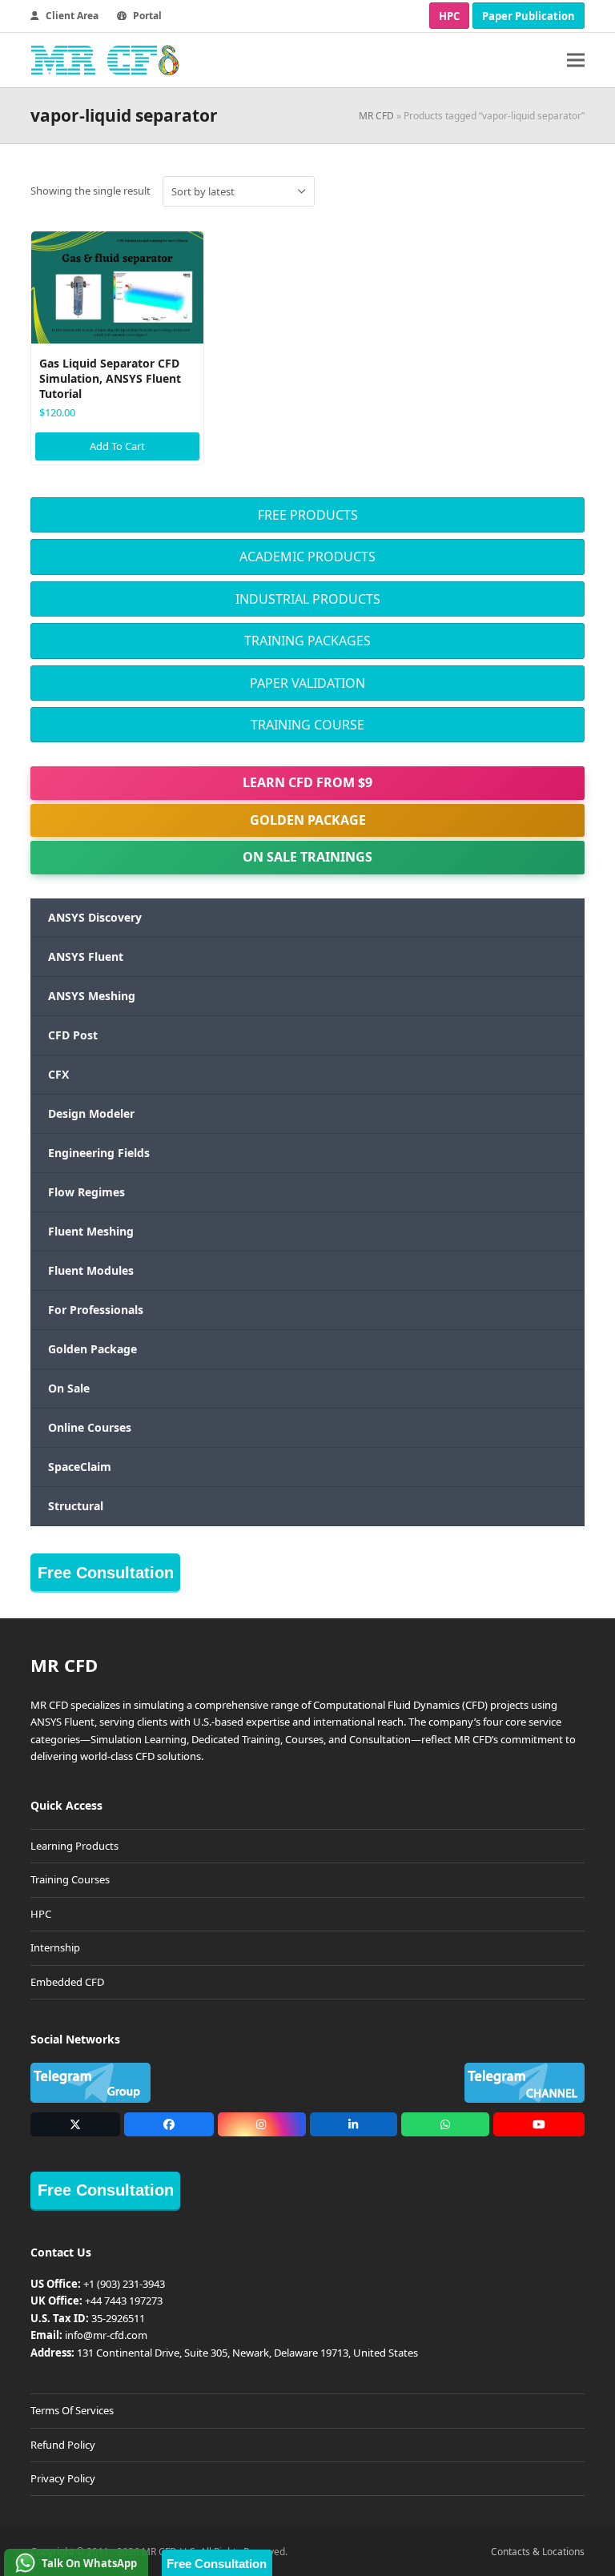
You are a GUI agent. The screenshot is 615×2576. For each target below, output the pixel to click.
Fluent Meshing (91, 1231)
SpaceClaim (80, 1467)
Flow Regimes (86, 1192)
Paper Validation (307, 683)
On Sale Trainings (307, 857)
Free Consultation (106, 1573)
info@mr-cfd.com (106, 2335)
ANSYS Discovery (95, 917)
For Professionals (96, 1310)
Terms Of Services (72, 2410)
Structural (76, 1506)
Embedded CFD (67, 1982)
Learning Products (74, 1846)
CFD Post (73, 1035)
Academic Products (307, 557)
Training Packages (307, 641)
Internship (55, 1947)
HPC (449, 16)
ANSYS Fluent (86, 956)
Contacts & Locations (538, 2552)
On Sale (69, 1388)
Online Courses (90, 1427)
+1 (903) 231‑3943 (124, 2284)
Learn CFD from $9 (307, 782)
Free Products (308, 515)
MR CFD (376, 116)
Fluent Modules (91, 1270)
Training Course (307, 725)
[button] (576, 60)
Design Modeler (91, 1113)
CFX (58, 1074)
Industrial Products (308, 599)
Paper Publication (529, 16)
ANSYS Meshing (92, 996)
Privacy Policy (63, 2478)
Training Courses (70, 1879)
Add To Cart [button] (117, 446)
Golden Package (308, 820)
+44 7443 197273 (124, 2301)
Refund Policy (63, 2445)
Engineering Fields (99, 1153)
